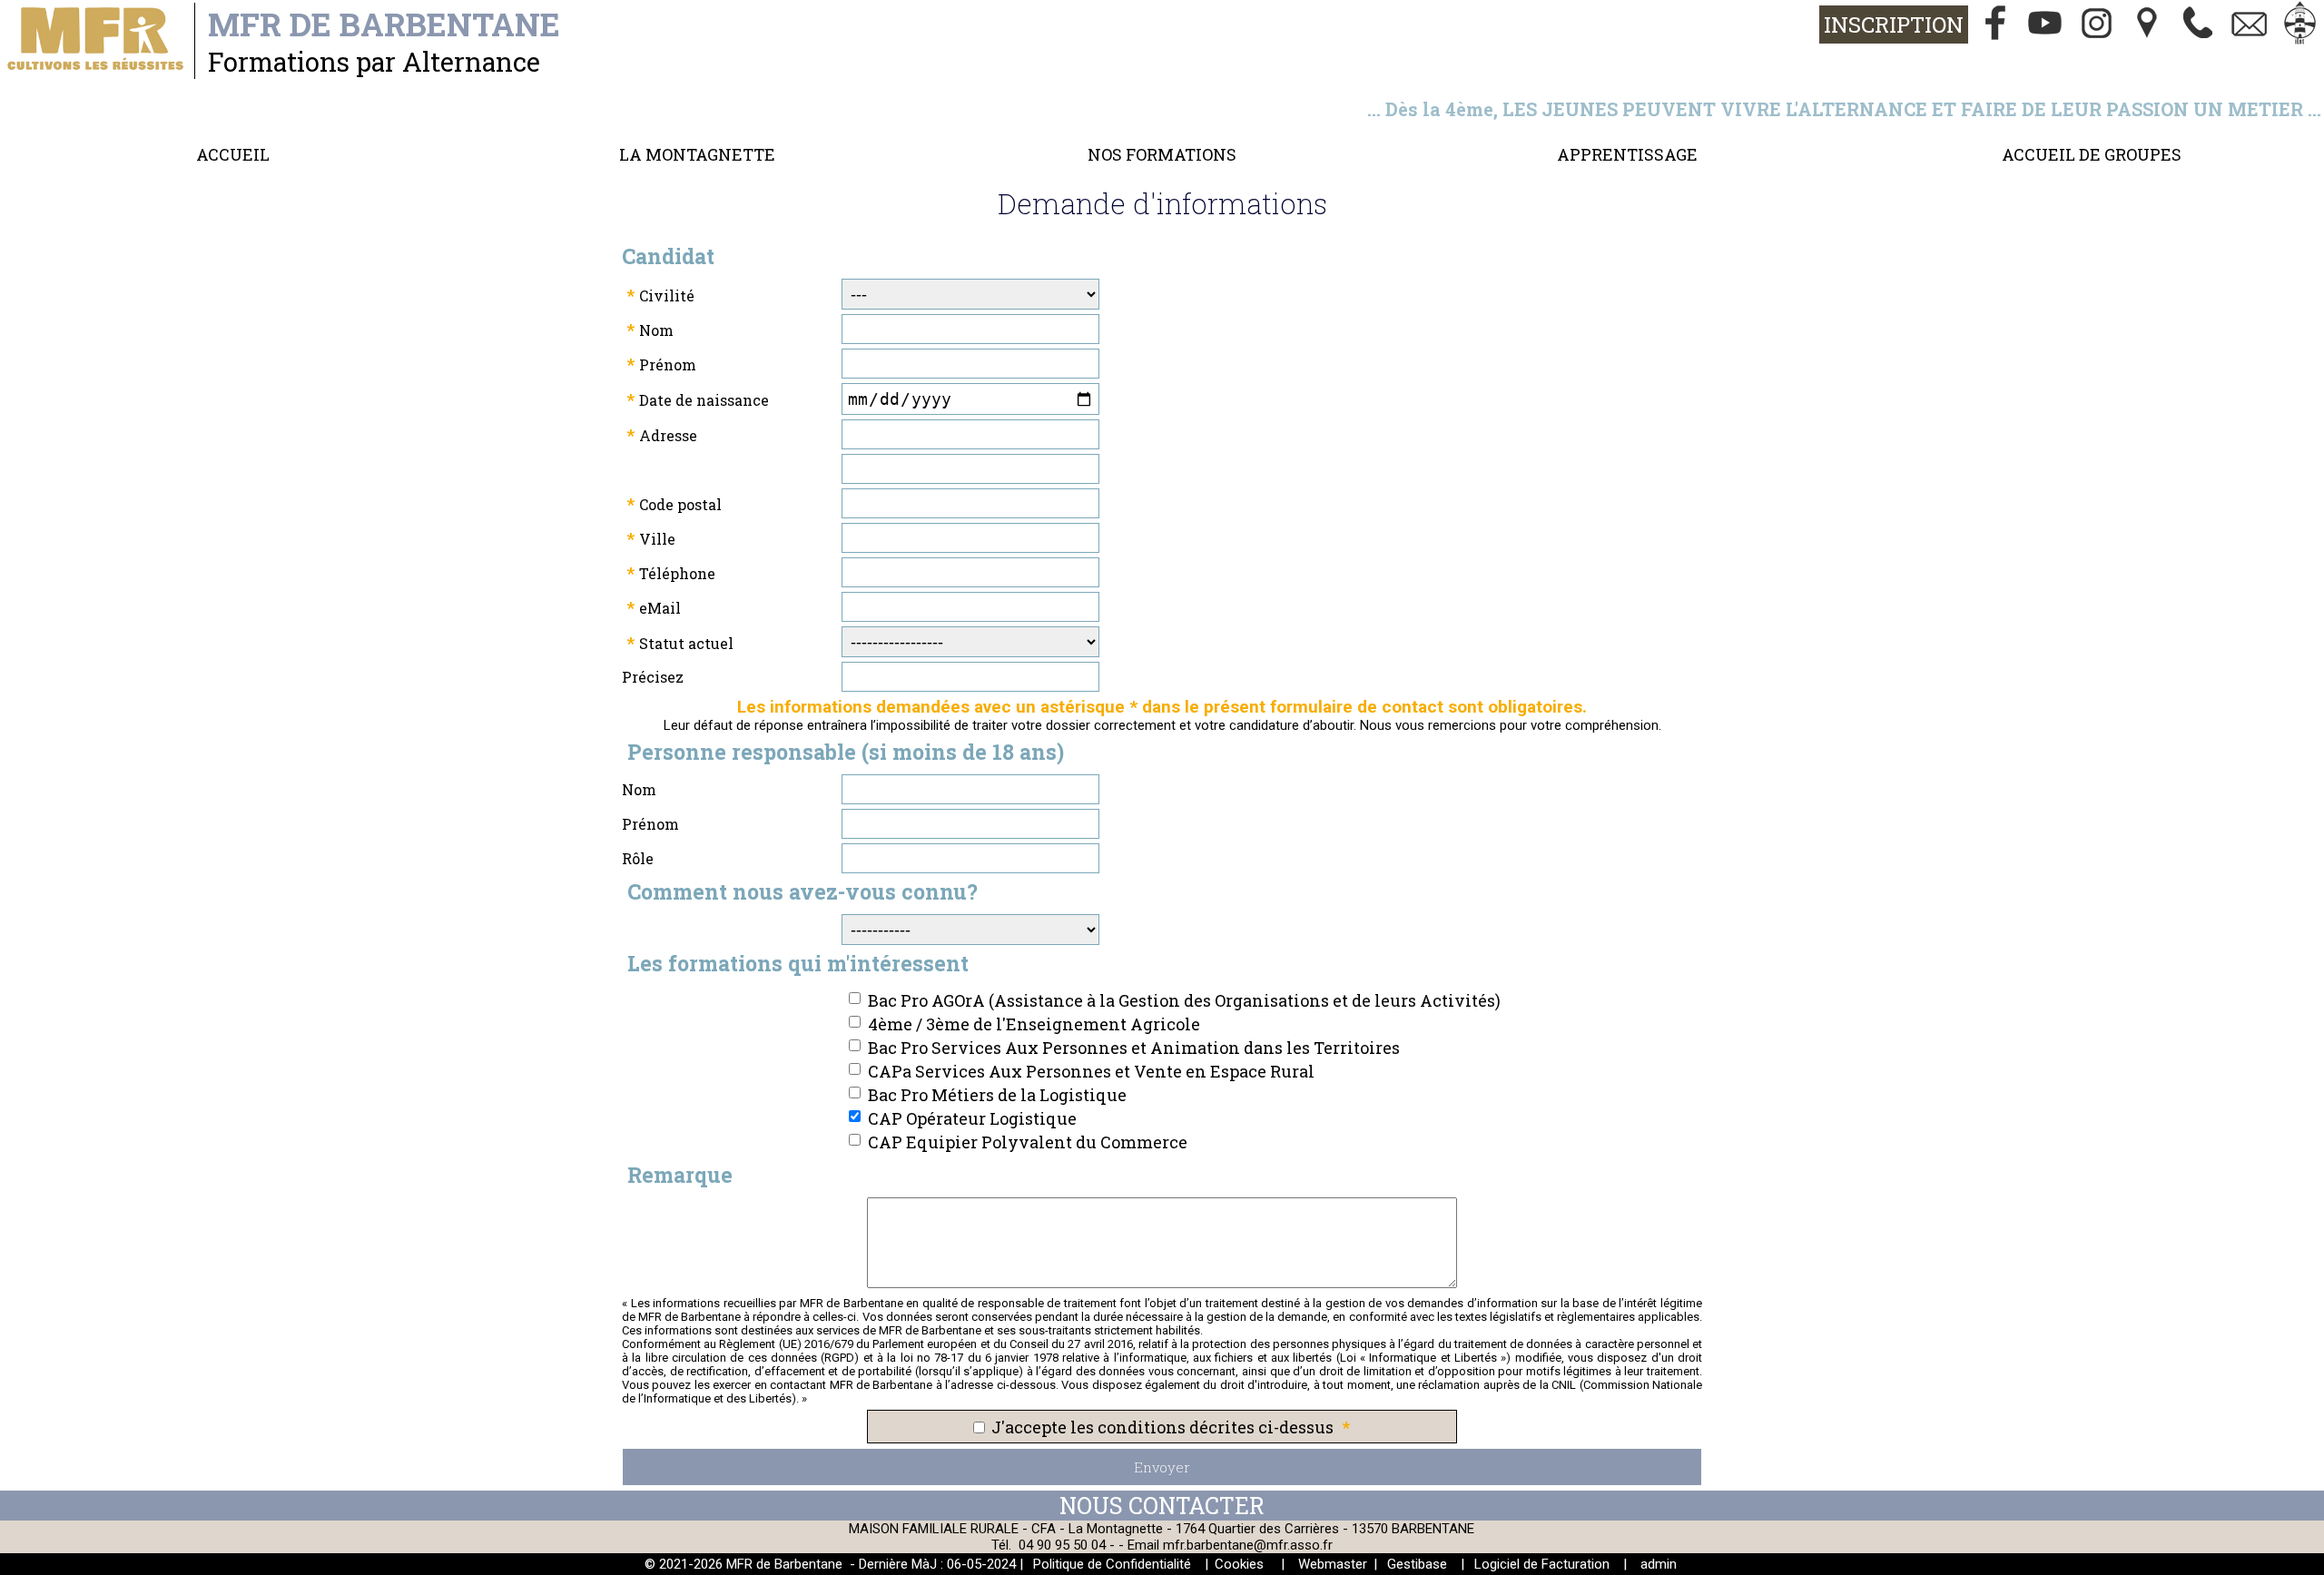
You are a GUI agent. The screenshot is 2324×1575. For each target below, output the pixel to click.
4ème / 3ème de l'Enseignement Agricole (1034, 1024)
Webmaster (1333, 1564)
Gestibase (1417, 1564)
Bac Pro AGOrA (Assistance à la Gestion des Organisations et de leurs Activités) (1184, 1000)
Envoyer (1162, 1467)
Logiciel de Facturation (1542, 1564)
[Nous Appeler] (2199, 25)
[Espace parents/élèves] (2300, 25)
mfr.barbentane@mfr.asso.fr (1248, 1545)
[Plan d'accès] (2148, 25)
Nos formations (1162, 154)
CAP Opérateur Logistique (972, 1118)
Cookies (1239, 1564)
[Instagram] (2097, 25)
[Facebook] (1995, 25)
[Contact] (2250, 25)
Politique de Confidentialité (1112, 1564)
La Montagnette (697, 154)
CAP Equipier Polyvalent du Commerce (1028, 1142)
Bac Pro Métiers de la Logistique (997, 1095)
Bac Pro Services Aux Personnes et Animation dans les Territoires (1134, 1048)
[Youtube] (2046, 25)
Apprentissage (1627, 154)
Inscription (1894, 25)
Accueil (233, 154)
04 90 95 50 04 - (1068, 1545)
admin (1659, 1564)
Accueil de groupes (2092, 154)
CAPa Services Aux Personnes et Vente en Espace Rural (1091, 1071)
